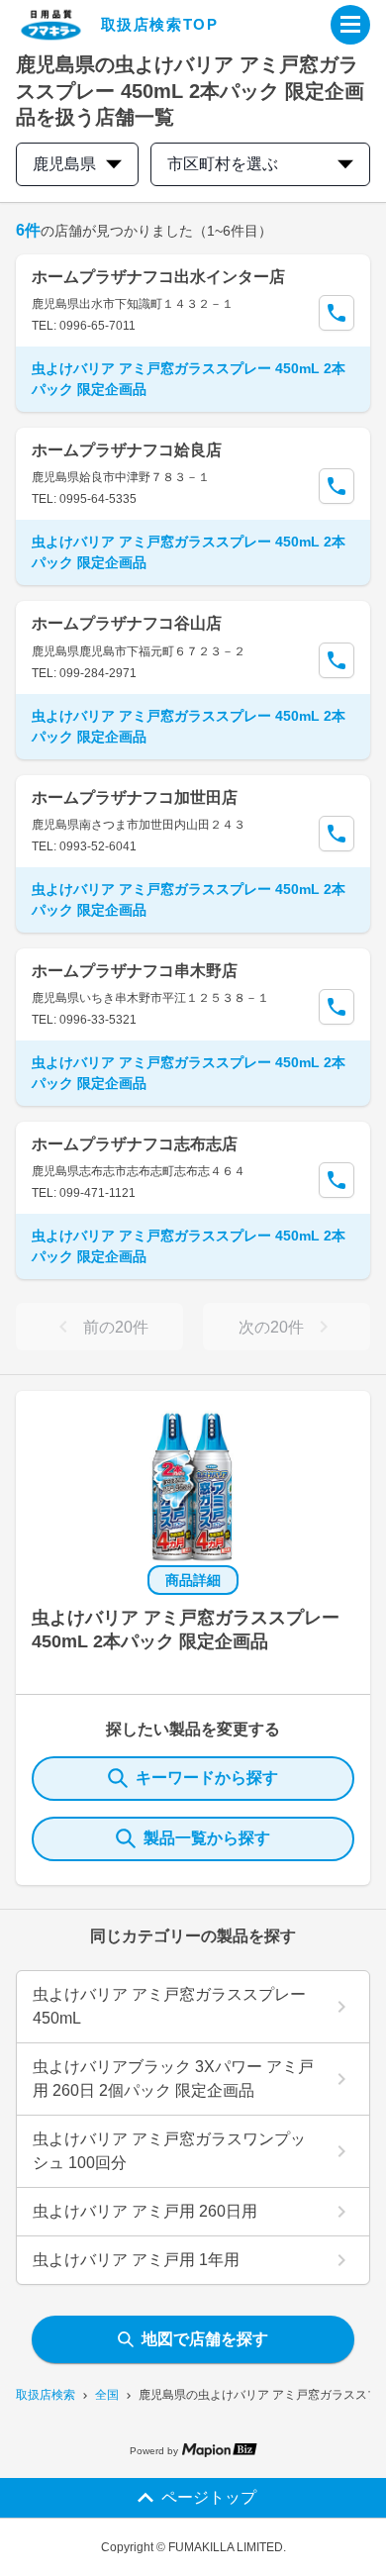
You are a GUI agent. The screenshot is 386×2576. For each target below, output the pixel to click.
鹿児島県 (64, 164)
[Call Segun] (337, 313)
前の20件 (116, 1327)
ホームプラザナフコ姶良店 (127, 450)
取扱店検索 (46, 2395)
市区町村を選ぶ (223, 164)
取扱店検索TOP (160, 24)
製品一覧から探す (207, 1838)
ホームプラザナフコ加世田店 (135, 797)
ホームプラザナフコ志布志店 (135, 1144)
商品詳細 (193, 1580)
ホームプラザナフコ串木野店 (135, 971)
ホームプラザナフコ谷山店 (127, 623)
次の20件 (271, 1327)
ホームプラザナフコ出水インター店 (158, 277)
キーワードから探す (207, 1778)
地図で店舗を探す (205, 2339)
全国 (107, 2395)
